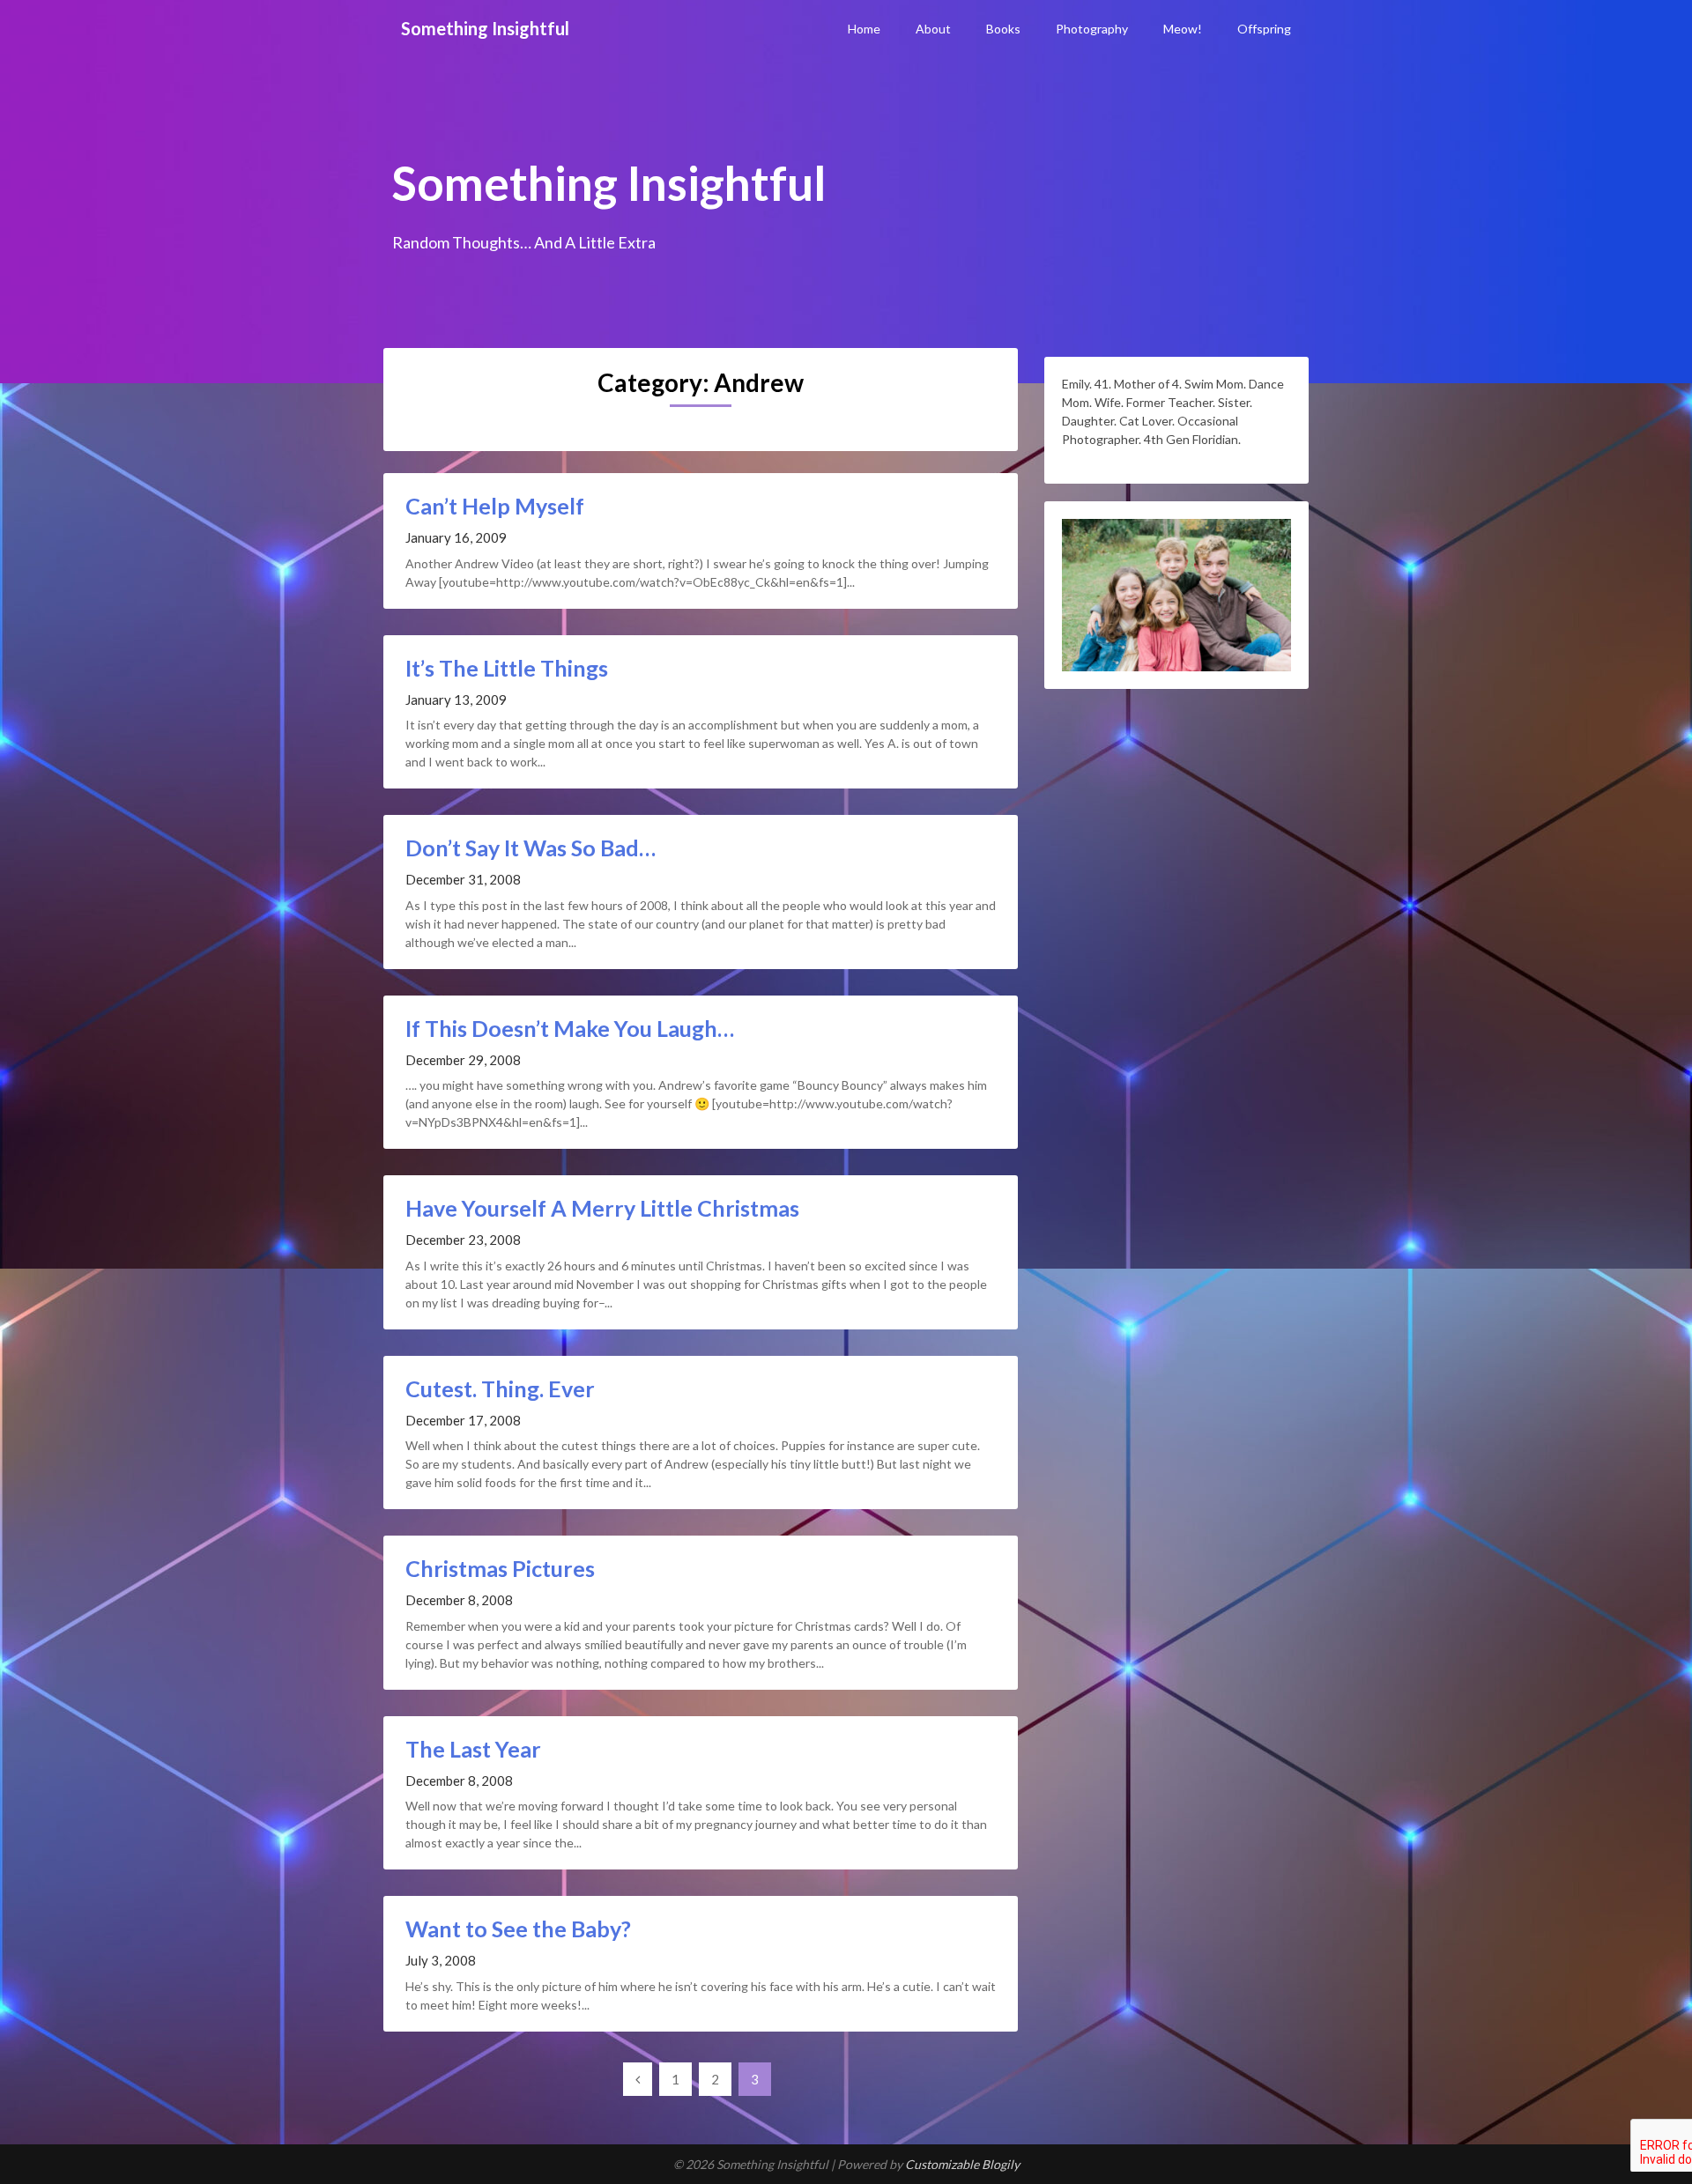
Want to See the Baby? (518, 1929)
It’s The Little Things (507, 668)
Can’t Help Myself (495, 506)
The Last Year (473, 1749)
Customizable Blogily (962, 2164)
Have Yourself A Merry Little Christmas (602, 1208)
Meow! (1183, 29)
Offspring (1264, 29)
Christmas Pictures (500, 1568)
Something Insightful (485, 28)
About (933, 29)
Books (1003, 29)
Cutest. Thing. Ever (500, 1388)
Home (864, 29)
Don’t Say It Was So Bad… (531, 848)
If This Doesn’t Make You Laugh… (570, 1028)
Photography (1092, 29)
